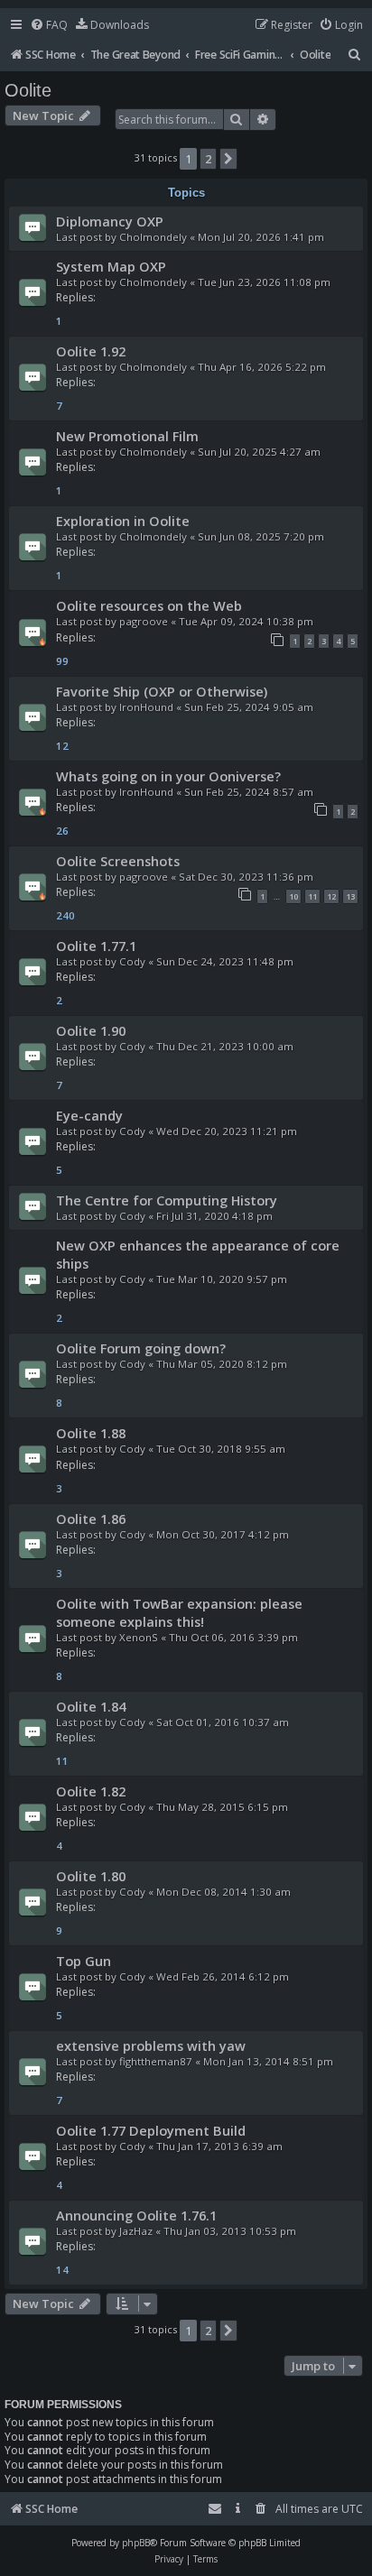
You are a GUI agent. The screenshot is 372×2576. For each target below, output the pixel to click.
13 (350, 896)
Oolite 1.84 (91, 1706)
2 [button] (208, 159)
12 (331, 896)
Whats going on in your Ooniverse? (168, 776)
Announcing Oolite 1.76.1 (136, 2215)
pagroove (144, 621)
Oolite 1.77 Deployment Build (151, 2130)
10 (293, 896)
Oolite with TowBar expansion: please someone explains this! (179, 1612)
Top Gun (84, 1961)
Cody (132, 961)
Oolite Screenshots (118, 861)
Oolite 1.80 (91, 1876)
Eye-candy (89, 1115)
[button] (228, 159)
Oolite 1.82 (91, 1791)
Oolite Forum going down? (141, 1348)
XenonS (139, 1637)
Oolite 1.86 (91, 1519)
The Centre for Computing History (167, 1200)
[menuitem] (49, 26)
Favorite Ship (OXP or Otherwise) (162, 691)
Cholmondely (153, 237)
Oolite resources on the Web (149, 605)
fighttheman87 (156, 2061)
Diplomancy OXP (110, 221)
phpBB (136, 2543)
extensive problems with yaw (151, 2045)
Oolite (28, 90)
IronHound (146, 707)
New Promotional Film (127, 436)
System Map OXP (111, 266)
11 (312, 896)
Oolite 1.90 (91, 1030)
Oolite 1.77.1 (96, 946)
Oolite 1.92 (91, 351)
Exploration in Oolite (123, 521)
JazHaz (136, 2231)
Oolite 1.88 (91, 1433)
